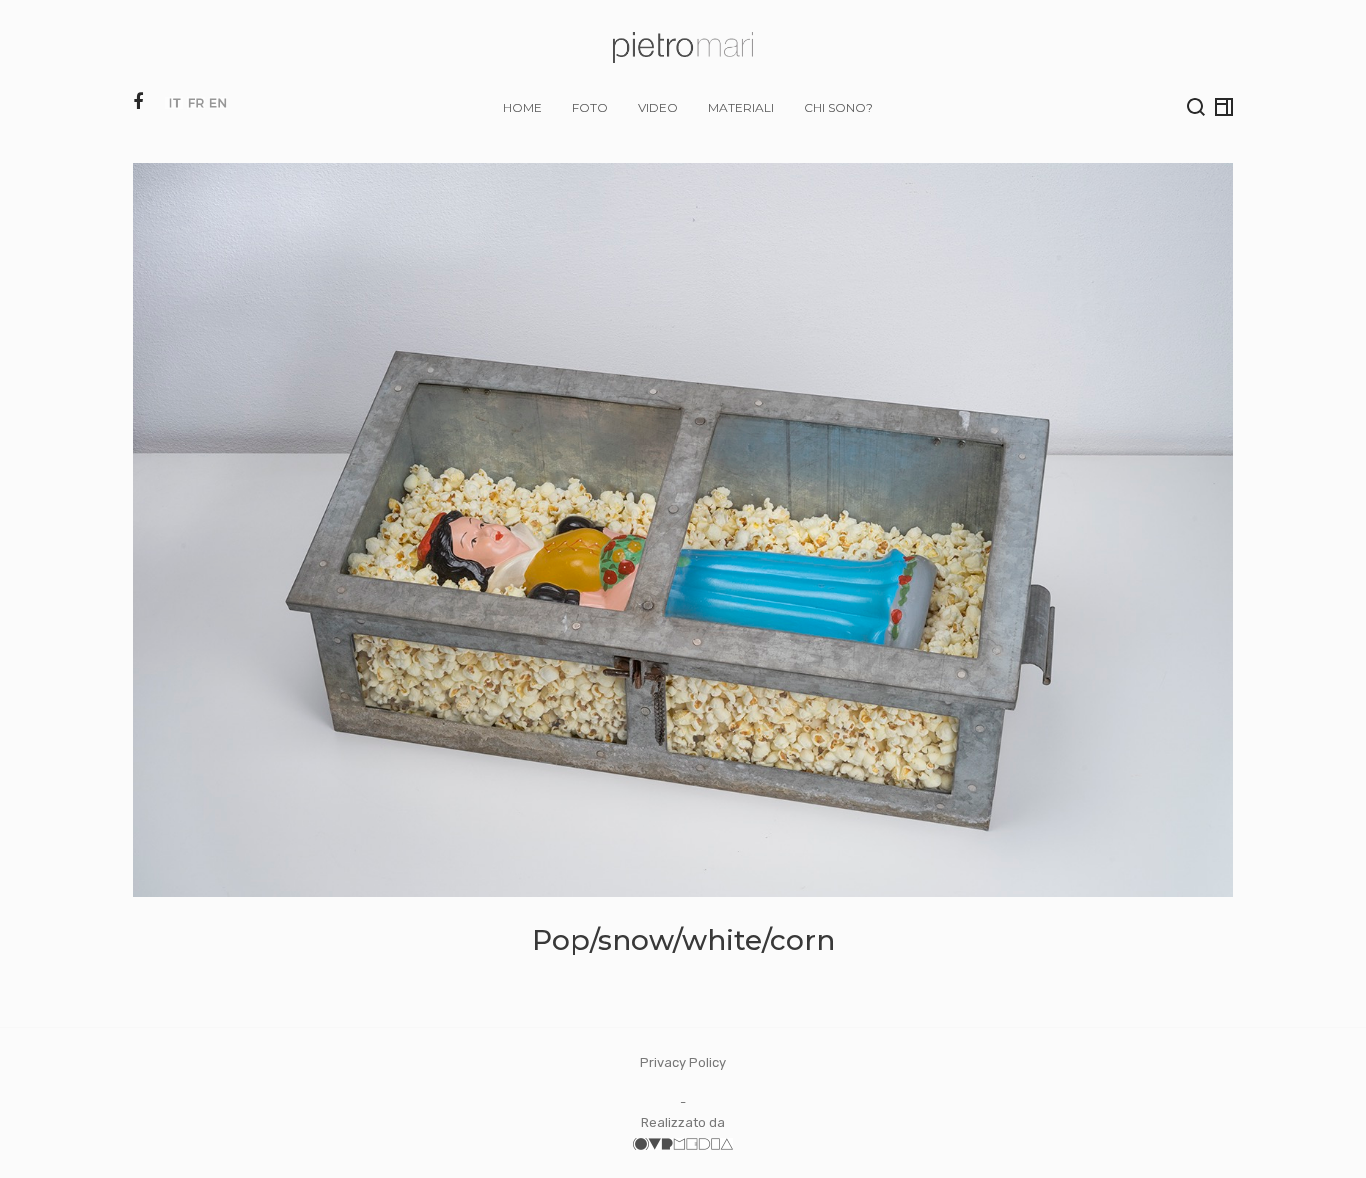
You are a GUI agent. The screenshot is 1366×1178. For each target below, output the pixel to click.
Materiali (741, 107)
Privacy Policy (683, 1062)
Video (658, 107)
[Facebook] (138, 102)
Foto (590, 107)
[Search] (1196, 107)
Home (522, 107)
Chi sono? (838, 107)
